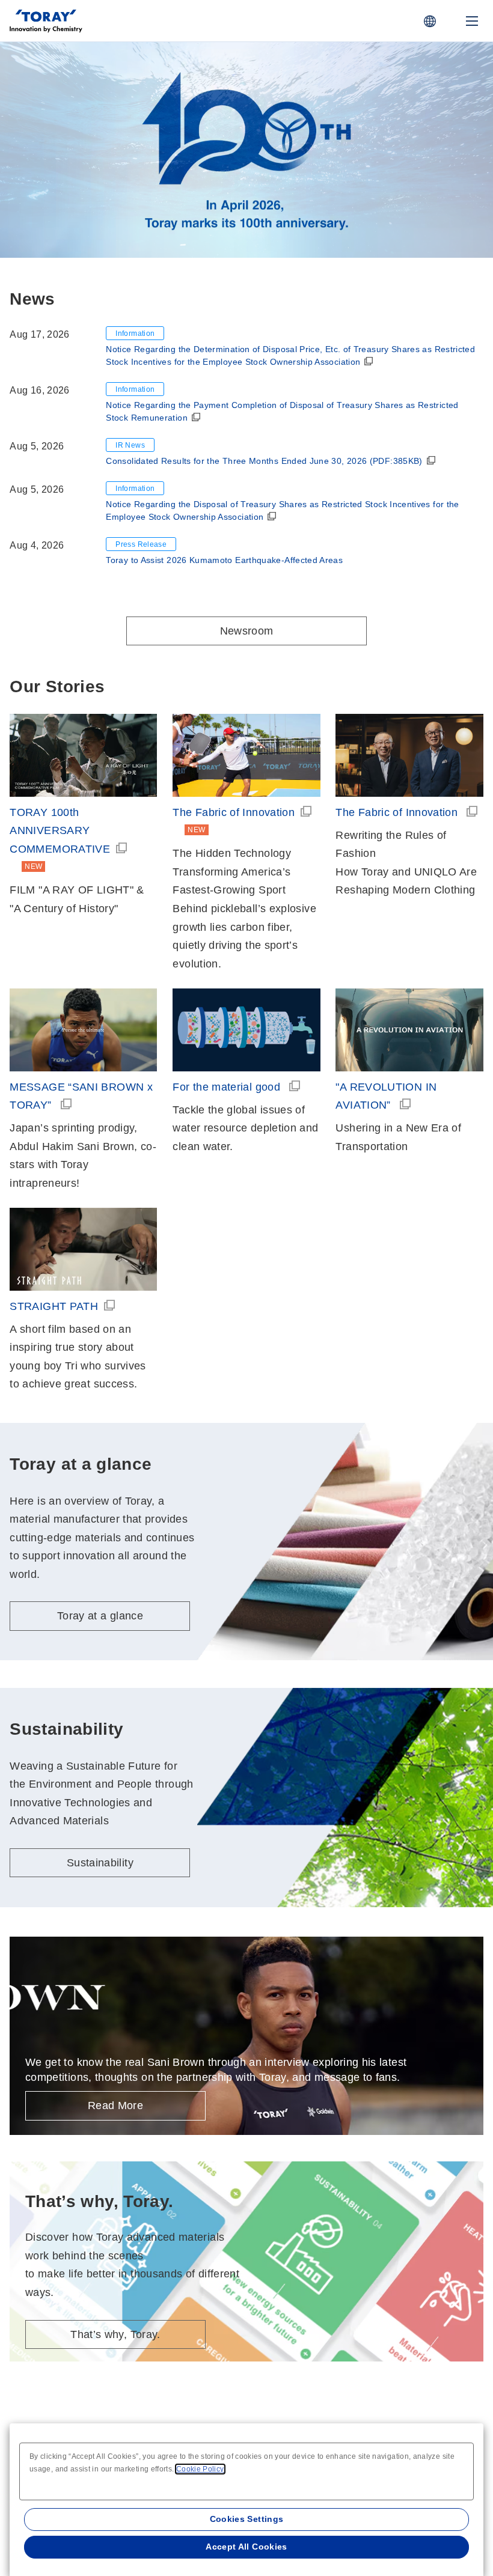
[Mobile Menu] (472, 21)
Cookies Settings (247, 2519)
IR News (130, 445)
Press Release (141, 544)
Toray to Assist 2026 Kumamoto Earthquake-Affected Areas (224, 560)
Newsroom (247, 631)
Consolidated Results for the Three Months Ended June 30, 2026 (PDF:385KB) (264, 461)
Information (135, 333)
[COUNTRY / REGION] (430, 21)
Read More (115, 2106)
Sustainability (100, 1863)
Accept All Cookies (246, 2547)
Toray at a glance (105, 175)
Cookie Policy (200, 2469)
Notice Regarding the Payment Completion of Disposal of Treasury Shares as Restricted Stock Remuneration (282, 411)
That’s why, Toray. (115, 2334)
